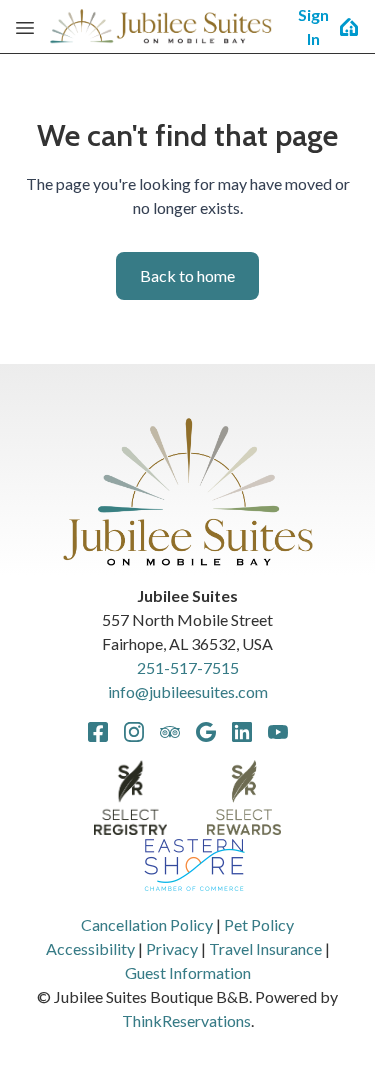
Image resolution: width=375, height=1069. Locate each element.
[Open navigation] (25, 27)
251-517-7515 (188, 667)
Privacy (172, 948)
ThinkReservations (186, 1020)
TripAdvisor (170, 732)
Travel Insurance (265, 948)
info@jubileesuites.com (188, 691)
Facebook (98, 732)
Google (206, 732)
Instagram (134, 732)
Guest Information (188, 972)
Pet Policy (259, 924)
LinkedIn (242, 732)
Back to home (187, 275)
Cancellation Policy (147, 924)
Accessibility (90, 948)
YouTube (278, 732)
